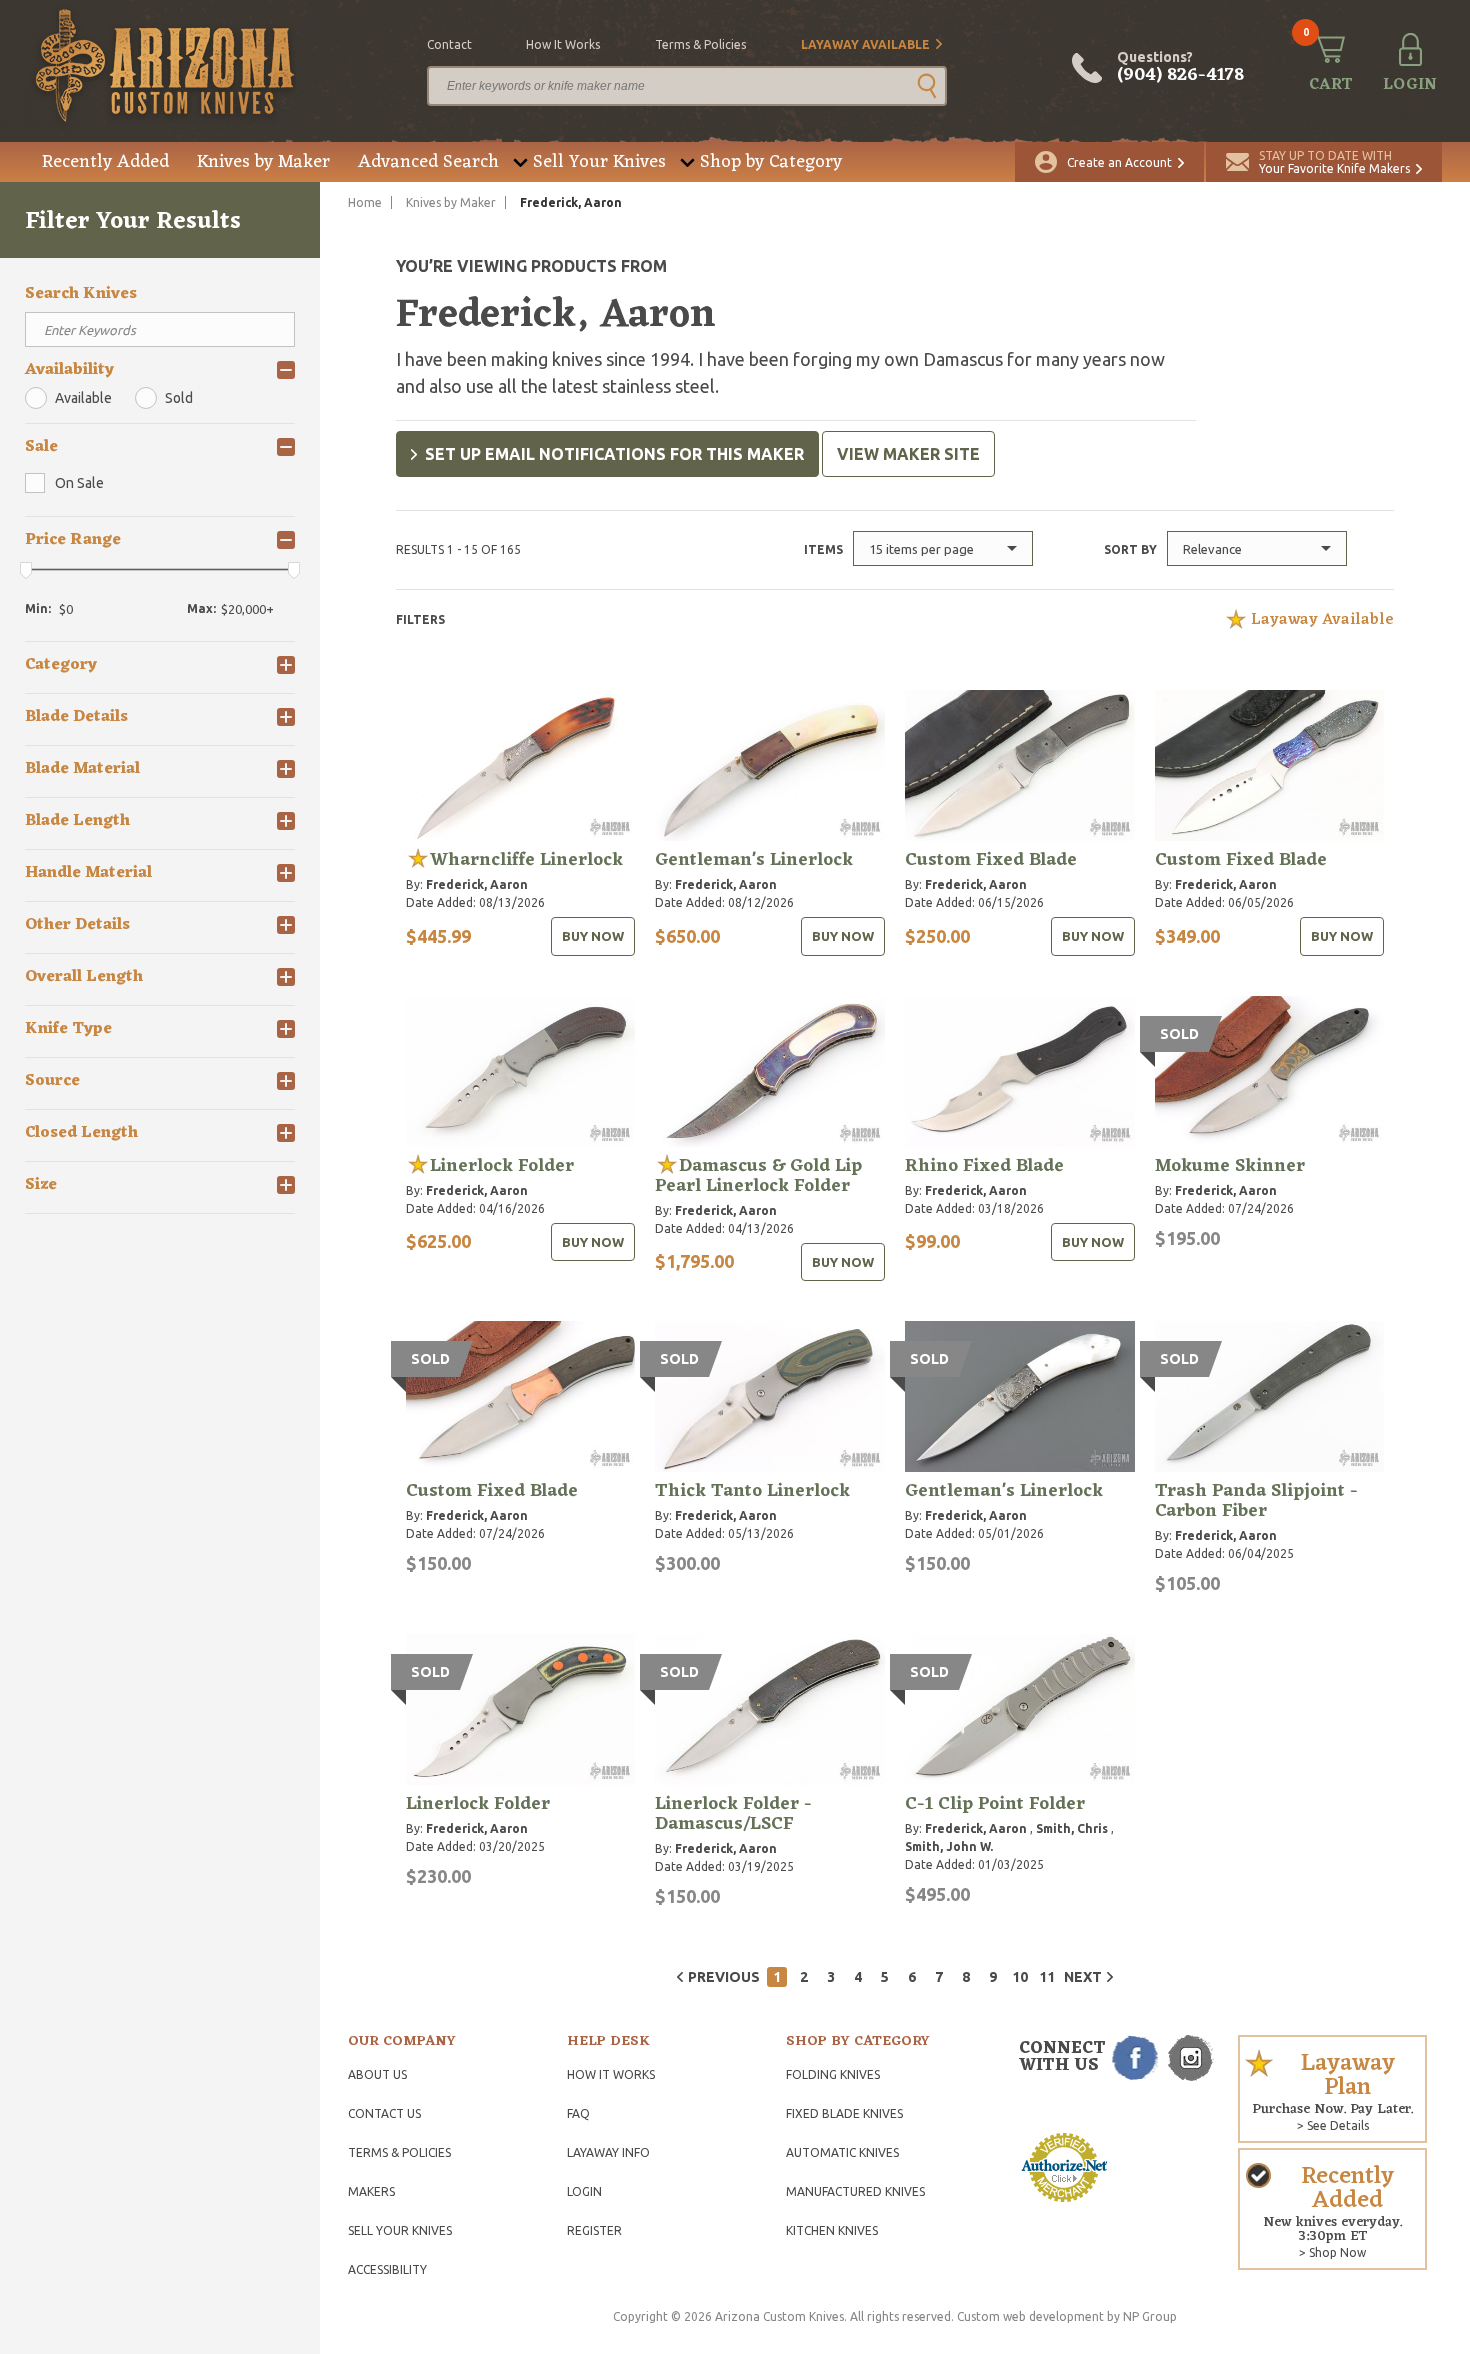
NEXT (1083, 1977)
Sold (179, 398)
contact (449, 44)
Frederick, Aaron (477, 884)
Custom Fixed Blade (991, 860)
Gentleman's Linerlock (754, 860)
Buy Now (593, 936)
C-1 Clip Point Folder (995, 1804)
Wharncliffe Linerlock (526, 860)
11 (1047, 1977)
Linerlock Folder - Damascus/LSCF (733, 1814)
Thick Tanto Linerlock (752, 1491)
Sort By (1130, 549)
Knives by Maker (263, 162)
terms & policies (700, 44)
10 (1020, 1977)
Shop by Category (771, 162)
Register (594, 2230)
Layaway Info (608, 2152)
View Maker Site (908, 454)
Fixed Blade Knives (844, 2113)
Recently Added (105, 162)
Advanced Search (428, 162)
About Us (377, 2074)
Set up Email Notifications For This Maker (614, 454)
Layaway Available (865, 44)
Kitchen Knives (832, 2230)
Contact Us (384, 2113)
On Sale (79, 483)
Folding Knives (833, 2074)
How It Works (611, 2074)
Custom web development (1030, 2316)
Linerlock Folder (502, 1166)
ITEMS (823, 549)
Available (83, 398)
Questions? (1180, 68)
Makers (371, 2191)
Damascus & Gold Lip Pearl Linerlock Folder (758, 1176)
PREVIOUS (724, 1977)
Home (365, 202)
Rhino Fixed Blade (984, 1166)
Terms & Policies (399, 2152)
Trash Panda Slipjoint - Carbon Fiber (1256, 1501)
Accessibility (387, 2269)
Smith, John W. (949, 1846)
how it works (563, 44)
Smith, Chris (1072, 1828)
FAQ (578, 2113)
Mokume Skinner (1230, 1166)
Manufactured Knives (855, 2191)
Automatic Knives (842, 2152)
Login (584, 2191)
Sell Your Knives (599, 162)
